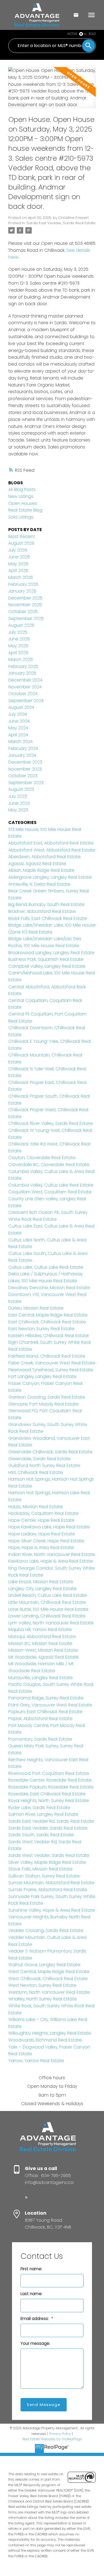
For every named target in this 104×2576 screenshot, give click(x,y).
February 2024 (23, 748)
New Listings (21, 496)
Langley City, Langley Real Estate (42, 1589)
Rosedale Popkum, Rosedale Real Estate (51, 1787)
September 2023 (26, 783)
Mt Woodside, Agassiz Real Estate (43, 1657)
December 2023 (25, 762)
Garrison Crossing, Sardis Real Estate (47, 1397)
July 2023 (18, 796)
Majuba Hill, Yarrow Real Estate (40, 1630)
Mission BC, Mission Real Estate (40, 1643)
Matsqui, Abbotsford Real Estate (42, 1636)
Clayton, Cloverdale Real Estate (42, 1158)
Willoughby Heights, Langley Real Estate (50, 2033)
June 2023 (19, 803)
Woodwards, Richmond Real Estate (45, 2040)
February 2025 (23, 666)
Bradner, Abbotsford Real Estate (42, 911)
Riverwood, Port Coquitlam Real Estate (49, 1773)
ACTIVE (72, 34)
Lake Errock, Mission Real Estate (41, 1582)
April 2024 (18, 735)
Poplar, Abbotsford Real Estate (40, 1719)
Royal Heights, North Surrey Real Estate (49, 1801)
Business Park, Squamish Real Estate (46, 959)
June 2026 (19, 557)
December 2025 (25, 598)
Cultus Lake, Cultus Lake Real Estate (46, 1267)
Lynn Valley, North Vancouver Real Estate (51, 1623)
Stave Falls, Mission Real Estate (40, 1869)
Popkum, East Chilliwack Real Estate (45, 1712)
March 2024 (20, 741)
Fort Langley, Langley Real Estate (42, 1376)
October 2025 (23, 612)
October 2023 (23, 776)
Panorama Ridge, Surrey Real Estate (46, 1698)
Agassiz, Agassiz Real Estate (37, 864)
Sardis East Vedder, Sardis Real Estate (61, 223)
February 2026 (23, 584)
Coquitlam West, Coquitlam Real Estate (50, 1192)
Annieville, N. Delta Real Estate (39, 884)
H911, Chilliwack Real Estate (36, 1472)
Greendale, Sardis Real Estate (39, 1459)
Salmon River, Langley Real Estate (43, 1814)
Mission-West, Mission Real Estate (43, 1650)
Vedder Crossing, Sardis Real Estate (46, 1930)
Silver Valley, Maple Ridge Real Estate (47, 1862)
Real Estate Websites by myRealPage (52, 2439)
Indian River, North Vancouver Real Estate (52, 1554)
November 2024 (25, 687)
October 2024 (23, 694)
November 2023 (25, 769)
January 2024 (22, 755)
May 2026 (18, 564)
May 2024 (18, 728)
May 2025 (18, 646)
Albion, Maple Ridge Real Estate (41, 870)
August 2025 (21, 625)
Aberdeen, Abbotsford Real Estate (44, 857)
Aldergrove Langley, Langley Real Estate (50, 877)
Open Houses (23, 503)
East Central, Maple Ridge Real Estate (48, 1315)
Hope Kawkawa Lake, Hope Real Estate (49, 1527)
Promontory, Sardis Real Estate (40, 1739)
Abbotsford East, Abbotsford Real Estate (51, 843)
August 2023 (21, 789)
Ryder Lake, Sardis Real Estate (39, 1808)
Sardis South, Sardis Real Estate (41, 1835)
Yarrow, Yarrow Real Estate (36, 2061)
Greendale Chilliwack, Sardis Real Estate (50, 1452)
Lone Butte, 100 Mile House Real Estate (48, 1609)
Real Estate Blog (25, 510)
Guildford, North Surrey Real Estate (44, 1465)
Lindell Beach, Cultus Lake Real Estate (47, 1595)
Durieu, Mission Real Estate (36, 1308)
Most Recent (22, 536)
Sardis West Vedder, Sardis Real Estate (49, 1855)
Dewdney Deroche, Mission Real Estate (49, 1288)
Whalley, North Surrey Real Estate (43, 1999)
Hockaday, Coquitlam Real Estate (43, 1513)
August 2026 (21, 543)
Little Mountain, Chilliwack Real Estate (47, 1602)
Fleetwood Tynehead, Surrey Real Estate (51, 1370)
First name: (31, 2269)
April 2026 (18, 570)
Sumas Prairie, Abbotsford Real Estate (48, 1890)
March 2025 (21, 659)
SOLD (92, 34)
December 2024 (25, 680)
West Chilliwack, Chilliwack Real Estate (48, 1979)
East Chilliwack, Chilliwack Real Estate (47, 1322)
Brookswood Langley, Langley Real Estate (51, 953)
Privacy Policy (60, 2434)
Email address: (35, 2319)
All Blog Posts (22, 489)
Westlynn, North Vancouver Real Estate (49, 1992)
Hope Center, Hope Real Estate (41, 1520)
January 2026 (22, 591)
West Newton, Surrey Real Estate (42, 1985)
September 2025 (26, 619)
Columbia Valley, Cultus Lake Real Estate (51, 1185)
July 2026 (18, 550)
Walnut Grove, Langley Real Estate (44, 1965)
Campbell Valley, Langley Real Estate (47, 966)
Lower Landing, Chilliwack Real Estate (47, 1616)
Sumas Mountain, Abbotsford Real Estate (51, 1883)
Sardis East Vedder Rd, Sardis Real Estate (51, 1821)
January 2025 (22, 673)
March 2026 (21, 577)
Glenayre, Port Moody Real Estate (43, 1404)
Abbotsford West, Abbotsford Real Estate (52, 850)
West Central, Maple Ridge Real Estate (49, 1972)
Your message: (35, 2343)
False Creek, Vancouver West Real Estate (52, 1363)
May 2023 (18, 810)
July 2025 (18, 632)
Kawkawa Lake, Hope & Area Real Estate (51, 1561)
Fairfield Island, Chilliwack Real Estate (47, 1356)
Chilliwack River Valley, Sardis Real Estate (51, 1123)
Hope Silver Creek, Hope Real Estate (46, 1541)
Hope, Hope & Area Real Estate (41, 1547)
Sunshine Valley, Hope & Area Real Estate (52, 1910)
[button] (26, 2197)
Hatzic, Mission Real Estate (35, 1507)
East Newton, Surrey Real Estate (41, 1329)
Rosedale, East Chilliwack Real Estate (47, 1794)
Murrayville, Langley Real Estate (41, 1678)
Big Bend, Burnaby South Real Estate (46, 904)
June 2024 (19, 721)
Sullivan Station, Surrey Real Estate (44, 1876)
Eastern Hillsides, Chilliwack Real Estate (48, 1336)
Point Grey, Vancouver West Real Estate (50, 1705)
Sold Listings (21, 517)
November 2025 (25, 605)
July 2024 (18, 714)
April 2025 (18, 653)
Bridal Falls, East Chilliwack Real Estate (48, 918)
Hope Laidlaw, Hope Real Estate (42, 1534)
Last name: (31, 2294)
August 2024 (21, 707)
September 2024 (26, 701)
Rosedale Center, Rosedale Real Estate (50, 1780)
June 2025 (19, 639)
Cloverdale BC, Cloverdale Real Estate (49, 1165)
